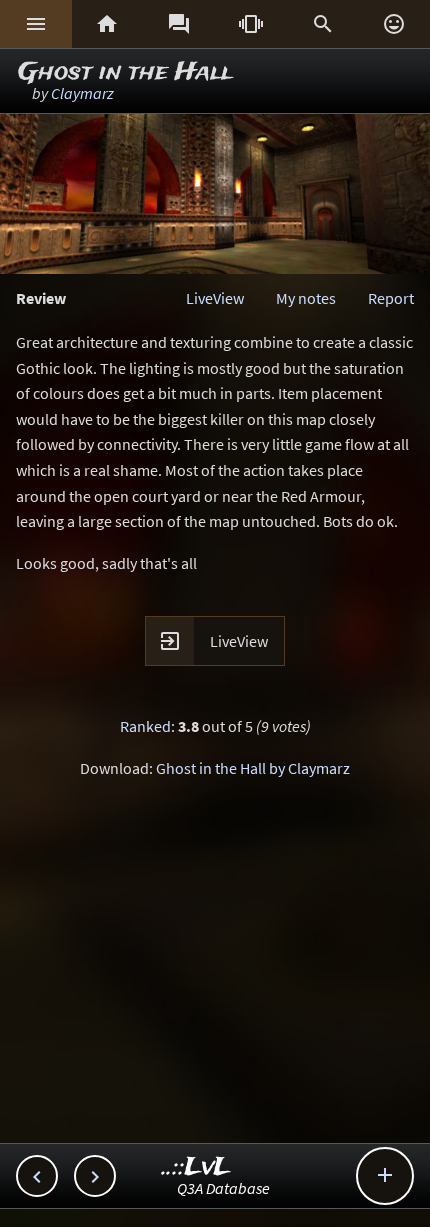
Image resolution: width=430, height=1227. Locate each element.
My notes (306, 298)
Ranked (145, 726)
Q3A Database (223, 1188)
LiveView (215, 298)
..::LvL (196, 1167)
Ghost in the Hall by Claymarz (253, 768)
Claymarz (82, 93)
